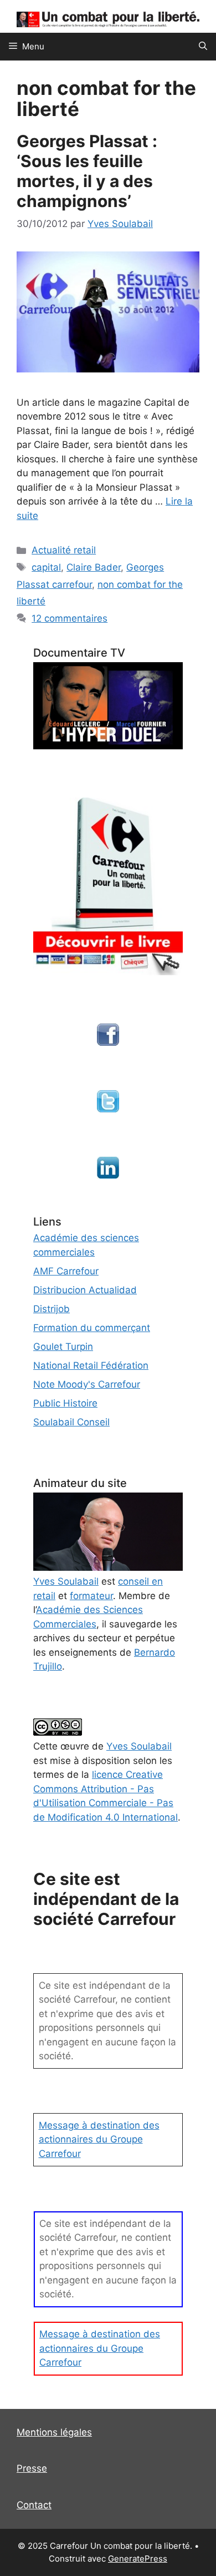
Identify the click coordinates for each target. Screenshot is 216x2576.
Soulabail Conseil (71, 1422)
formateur (91, 1596)
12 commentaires (70, 618)
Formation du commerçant (92, 1328)
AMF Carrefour (66, 1271)
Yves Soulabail (139, 1746)
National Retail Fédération (91, 1365)
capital (46, 567)
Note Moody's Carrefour (87, 1384)
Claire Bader (94, 567)
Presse (32, 2468)
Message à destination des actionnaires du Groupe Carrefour (99, 2139)
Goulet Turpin (63, 1347)
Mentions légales (54, 2432)
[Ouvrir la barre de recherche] (203, 47)
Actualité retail (64, 550)
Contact (34, 2505)
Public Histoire (65, 1403)
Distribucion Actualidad (85, 1290)
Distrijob (52, 1309)
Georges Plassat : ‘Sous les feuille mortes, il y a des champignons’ (87, 171)
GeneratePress (138, 2559)
